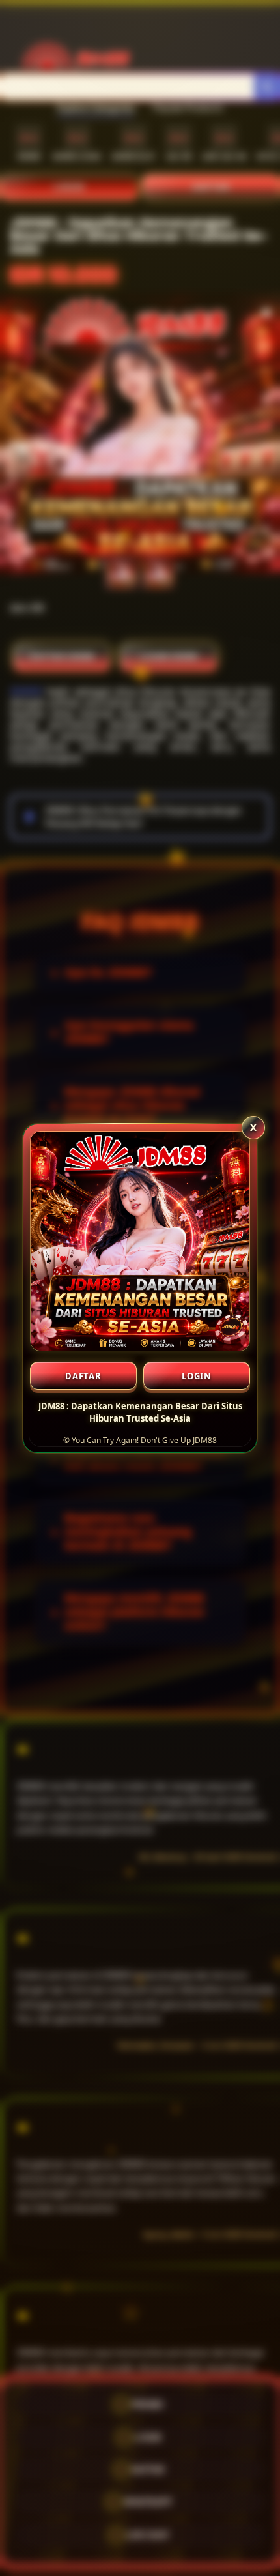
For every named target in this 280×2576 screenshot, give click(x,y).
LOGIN (197, 1376)
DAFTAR (83, 1376)
